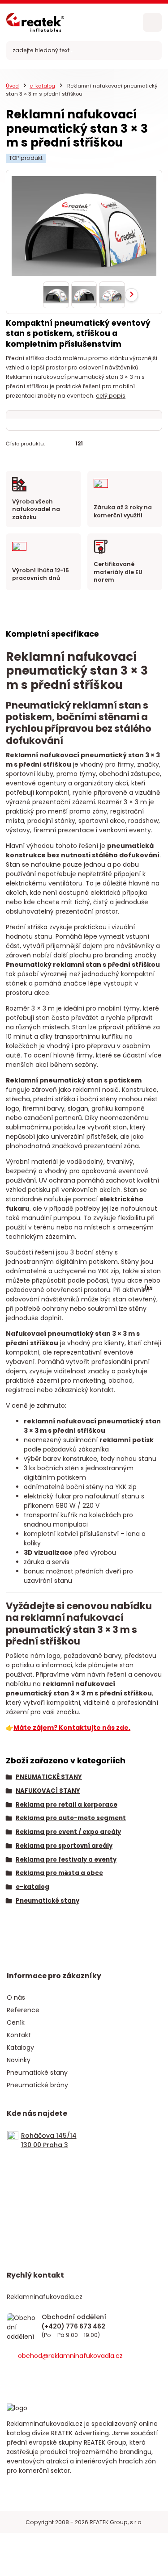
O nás (16, 1997)
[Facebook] (16, 2379)
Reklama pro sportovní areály (64, 1846)
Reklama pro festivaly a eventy (66, 1860)
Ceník (16, 2022)
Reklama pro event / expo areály (68, 1832)
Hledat (152, 50)
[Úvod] (35, 22)
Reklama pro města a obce (59, 1873)
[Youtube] (88, 2379)
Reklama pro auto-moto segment (71, 1818)
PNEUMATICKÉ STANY (49, 1777)
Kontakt (19, 2035)
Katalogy (20, 2047)
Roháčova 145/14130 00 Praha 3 (49, 2140)
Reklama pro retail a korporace (67, 1805)
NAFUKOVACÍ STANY (48, 1791)
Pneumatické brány (37, 2085)
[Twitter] (40, 2379)
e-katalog (42, 86)
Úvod (12, 86)
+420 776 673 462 (74, 2327)
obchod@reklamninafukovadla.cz (70, 2356)
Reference (23, 2010)
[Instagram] (64, 2379)
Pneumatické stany (47, 1901)
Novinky (19, 2060)
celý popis (111, 396)
